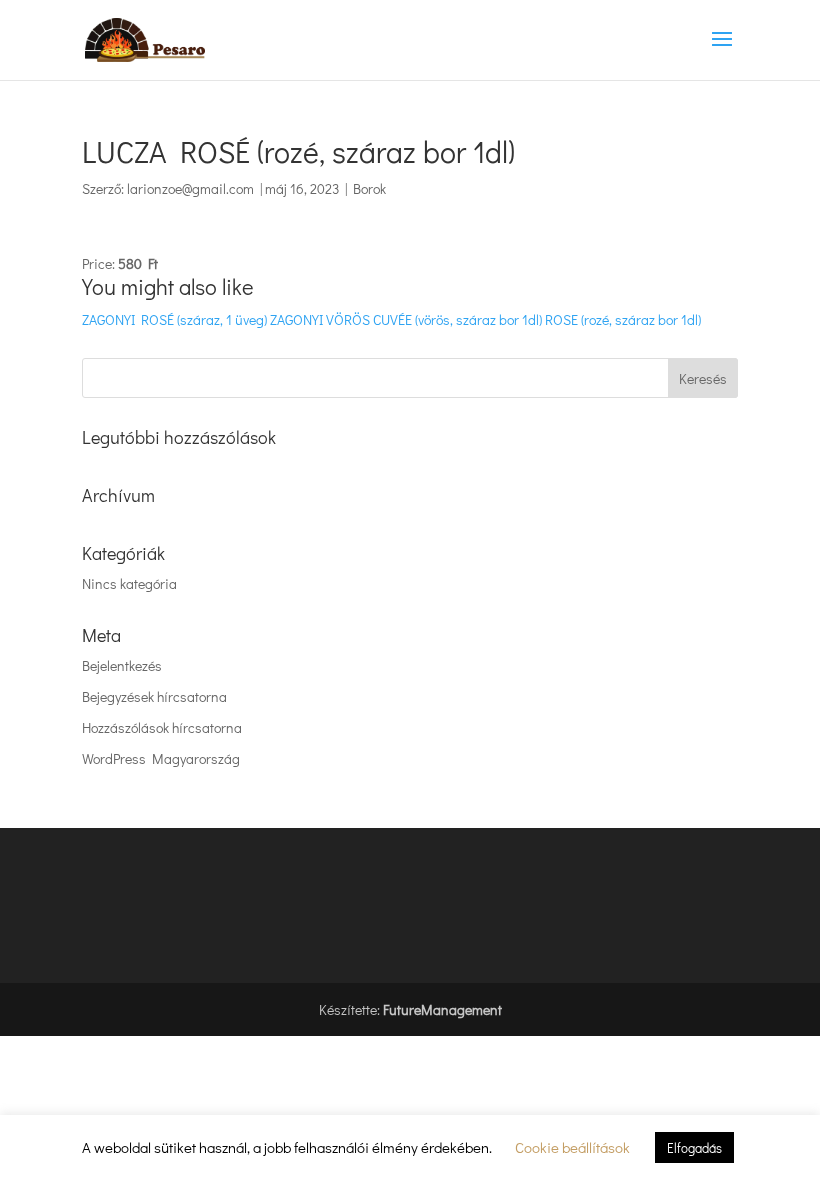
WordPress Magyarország (161, 758)
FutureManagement (442, 1009)
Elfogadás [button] (694, 1147)
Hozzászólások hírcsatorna (162, 727)
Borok (369, 188)
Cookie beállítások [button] (572, 1147)
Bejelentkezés (122, 665)
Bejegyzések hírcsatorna (154, 696)
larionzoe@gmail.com (190, 188)
